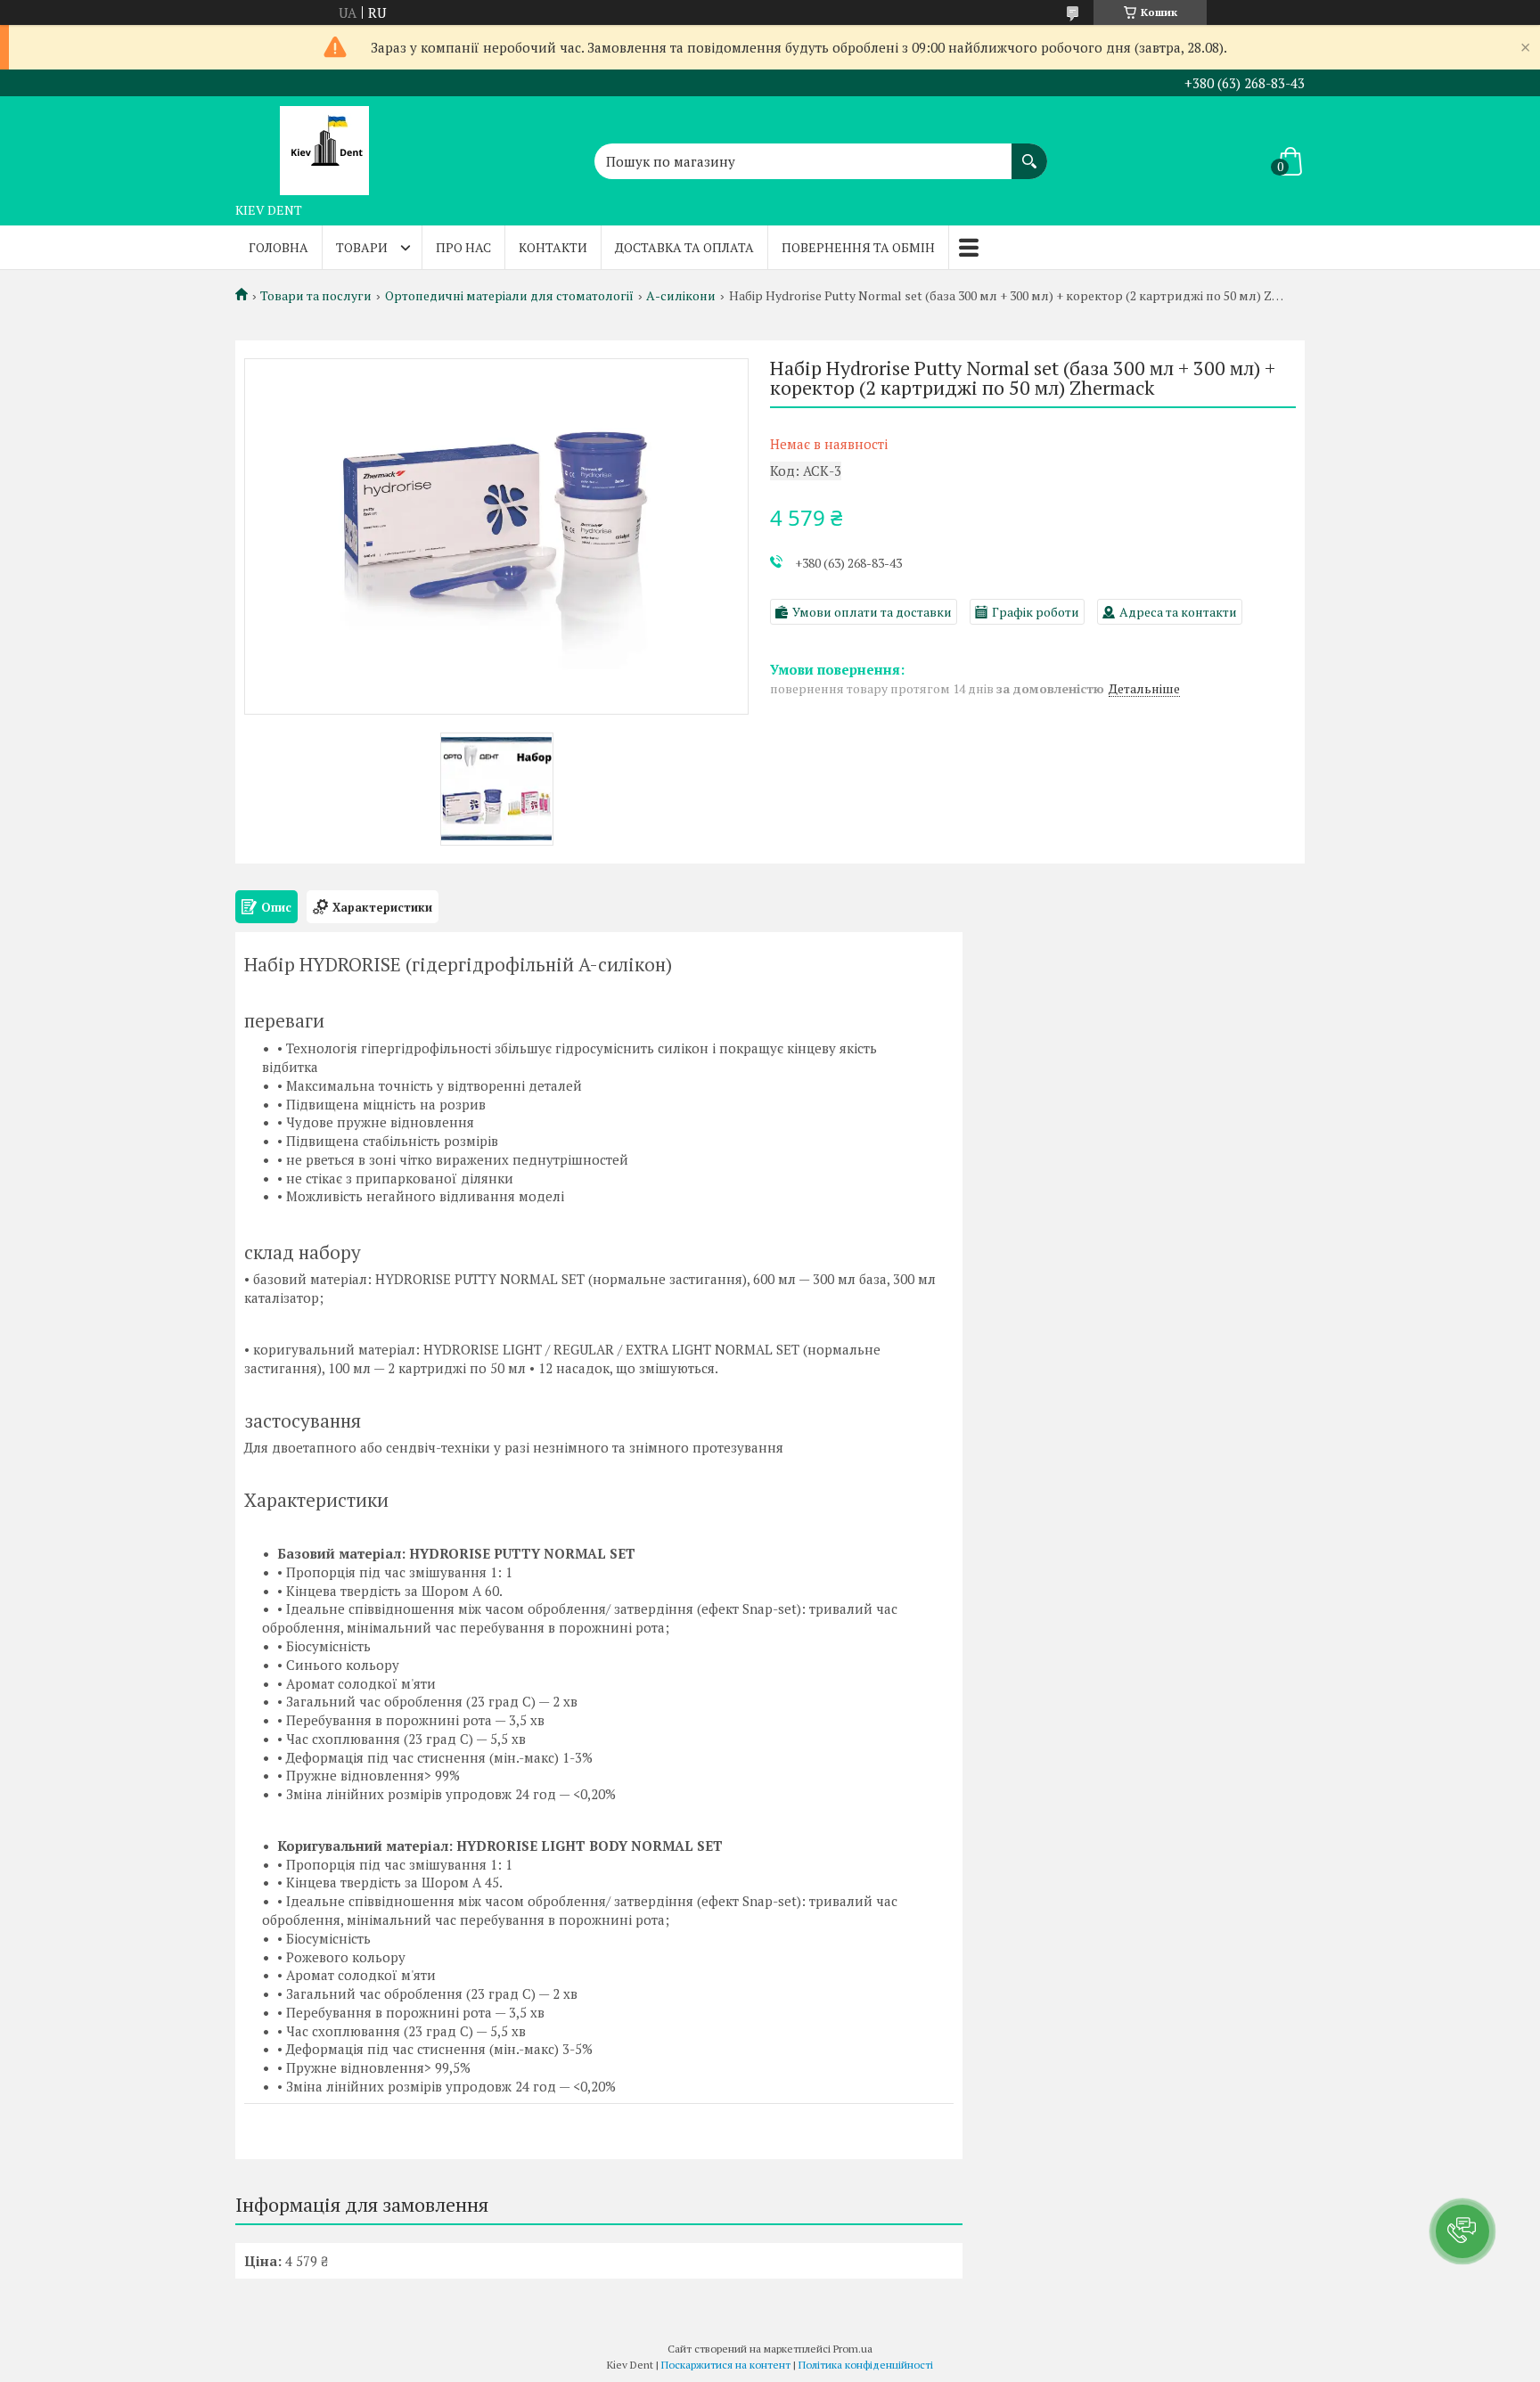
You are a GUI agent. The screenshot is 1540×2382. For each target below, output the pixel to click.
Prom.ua (853, 2349)
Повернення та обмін (858, 247)
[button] (1462, 2231)
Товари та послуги (316, 296)
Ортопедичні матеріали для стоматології (509, 296)
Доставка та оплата (684, 247)
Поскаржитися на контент (726, 2365)
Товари (362, 247)
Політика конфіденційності (866, 2365)
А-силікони (681, 296)
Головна (279, 247)
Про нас (463, 247)
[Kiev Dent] (324, 145)
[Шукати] (1029, 152)
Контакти (553, 247)
